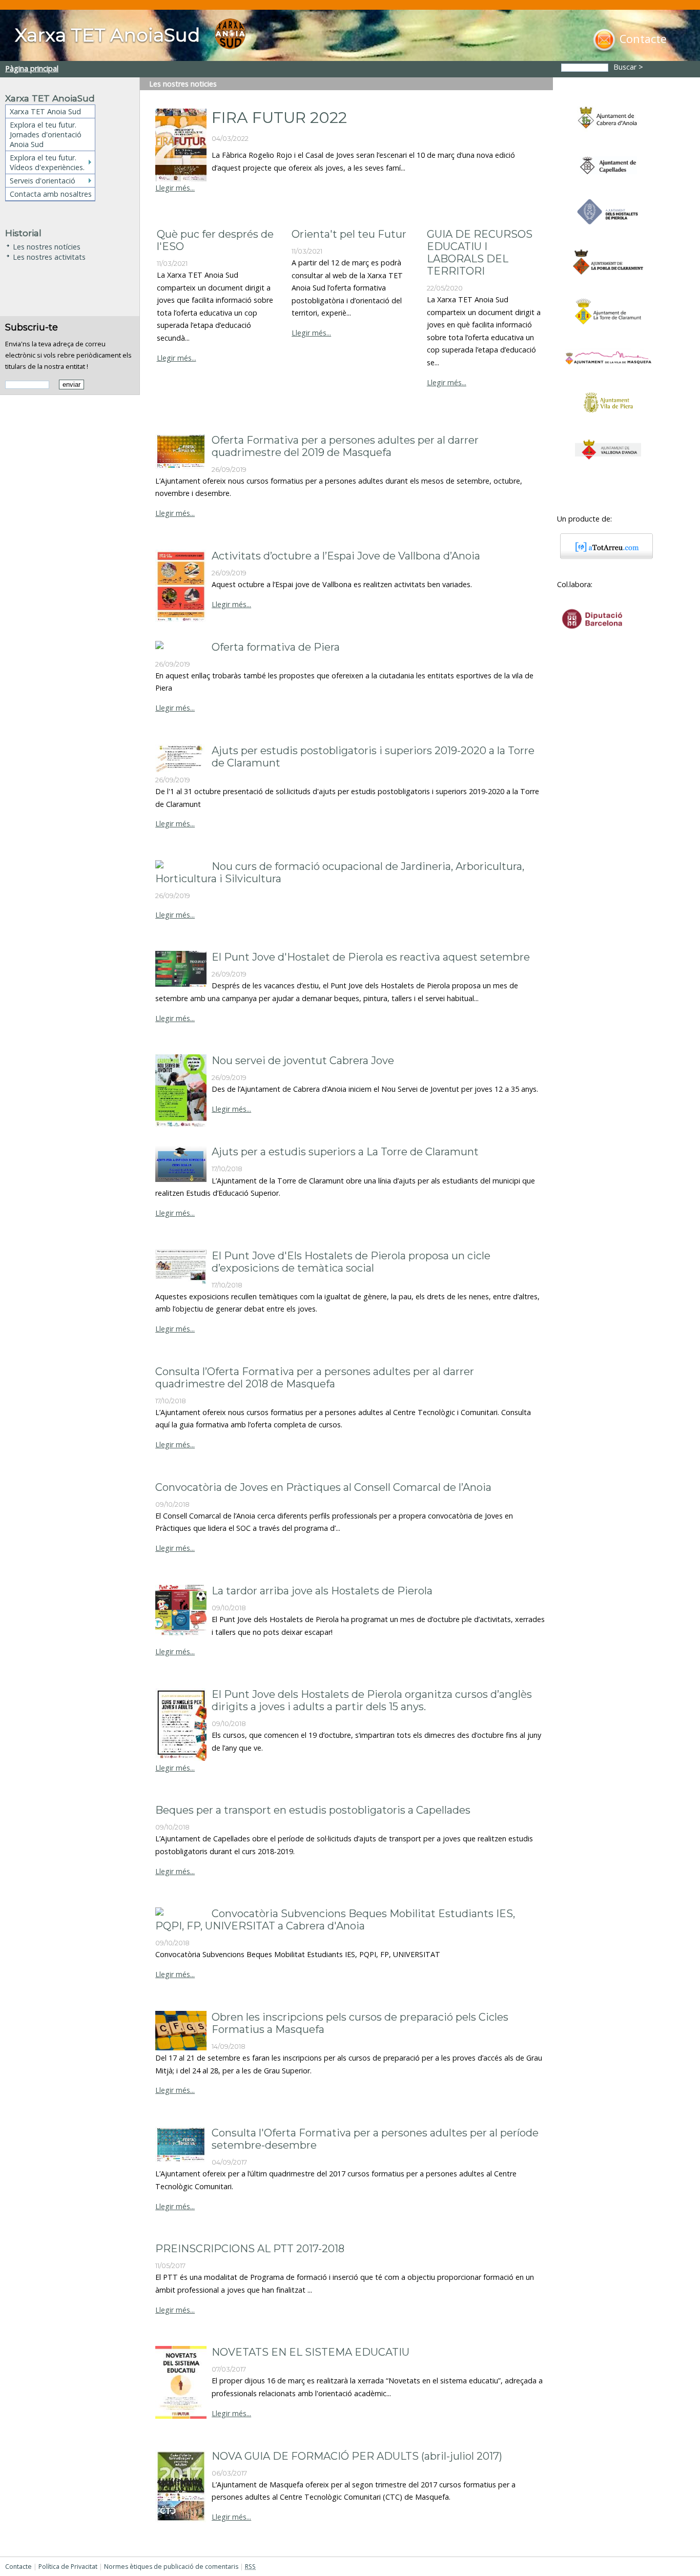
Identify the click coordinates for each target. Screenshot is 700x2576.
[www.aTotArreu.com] (603, 556)
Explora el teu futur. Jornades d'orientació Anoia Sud (46, 134)
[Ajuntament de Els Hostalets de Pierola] (608, 230)
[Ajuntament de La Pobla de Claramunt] (608, 279)
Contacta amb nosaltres (51, 194)
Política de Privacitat (68, 2567)
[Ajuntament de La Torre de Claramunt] (608, 329)
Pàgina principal (32, 68)
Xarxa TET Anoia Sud (45, 111)
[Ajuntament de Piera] (608, 420)
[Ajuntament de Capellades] (608, 179)
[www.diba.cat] (592, 636)
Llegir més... (175, 188)
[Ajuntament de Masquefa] (608, 370)
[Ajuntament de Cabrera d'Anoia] (608, 137)
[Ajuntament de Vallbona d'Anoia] (608, 464)
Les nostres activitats (49, 256)
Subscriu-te (32, 327)
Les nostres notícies (47, 246)
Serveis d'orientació (43, 181)
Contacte (18, 2567)
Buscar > (629, 67)
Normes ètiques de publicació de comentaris (171, 2567)
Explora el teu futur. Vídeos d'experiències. (47, 162)
